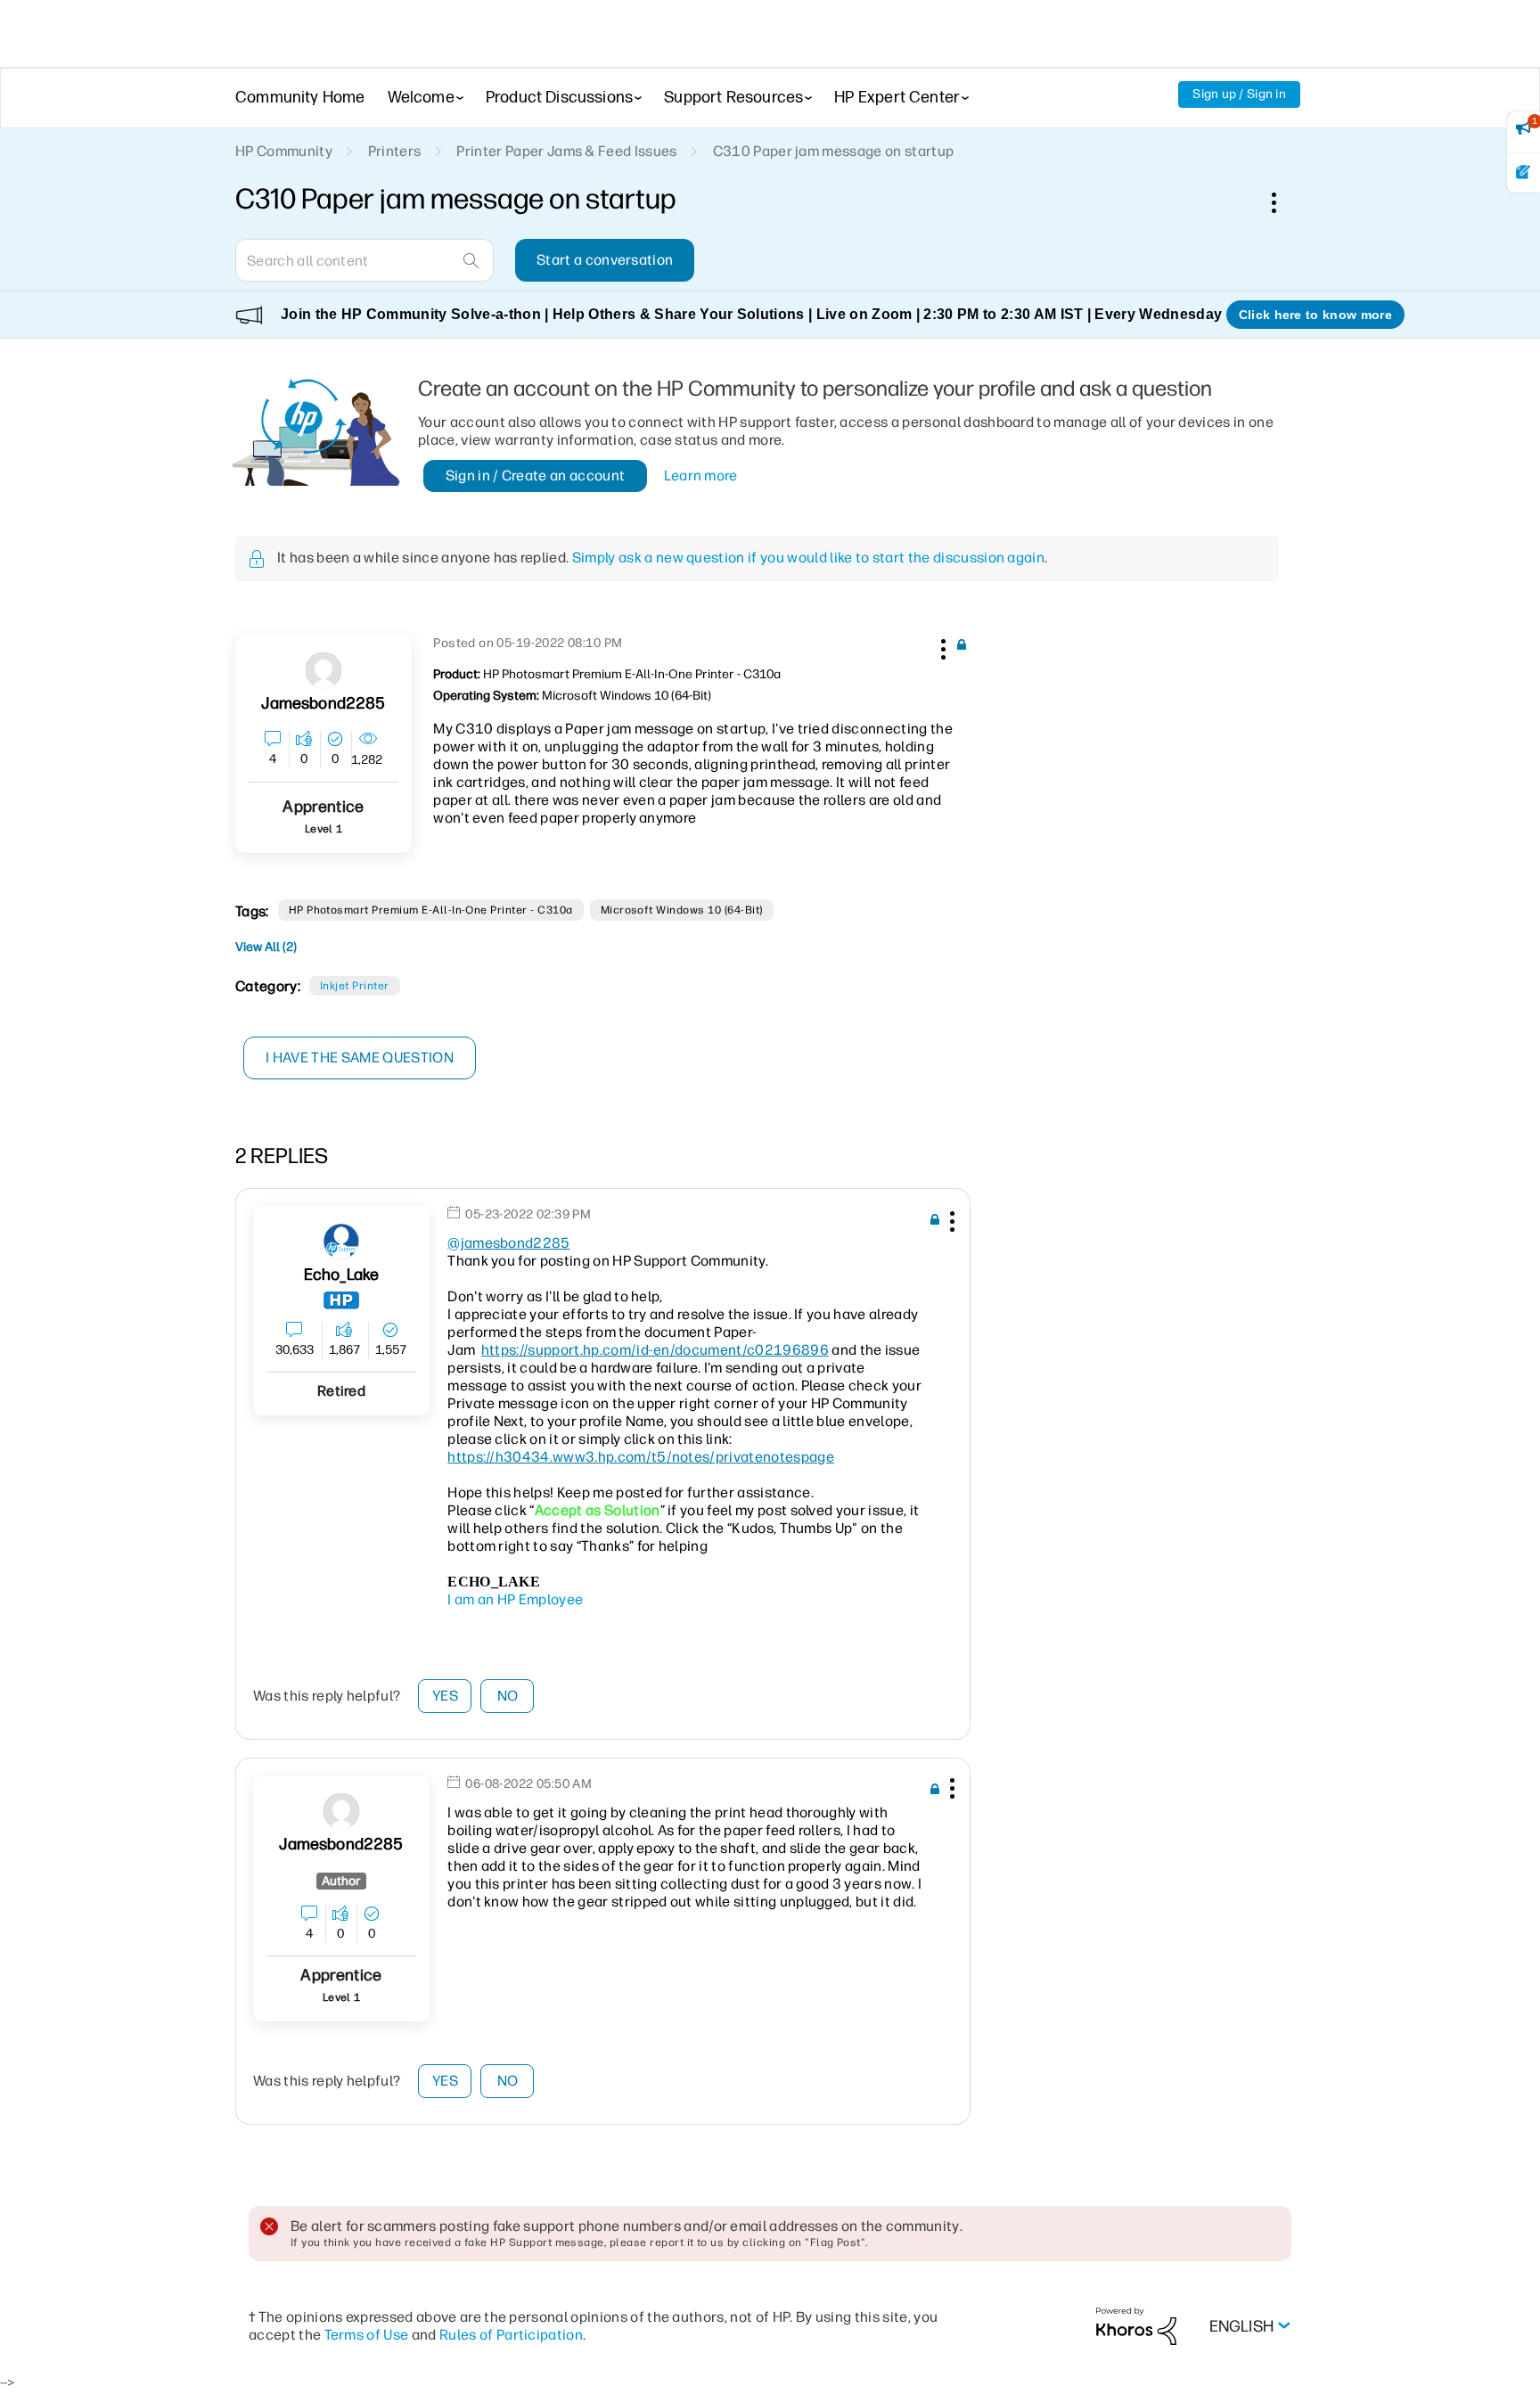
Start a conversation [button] (605, 260)
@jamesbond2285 (508, 1243)
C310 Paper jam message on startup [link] (834, 151)
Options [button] (1283, 202)
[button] (941, 646)
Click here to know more (1315, 315)
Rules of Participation (511, 2335)
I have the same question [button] (360, 1058)
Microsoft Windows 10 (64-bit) (682, 910)
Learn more (701, 476)
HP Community (284, 151)
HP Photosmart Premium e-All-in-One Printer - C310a (431, 910)
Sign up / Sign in (1239, 94)
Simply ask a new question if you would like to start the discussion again (808, 558)
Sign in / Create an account (536, 476)
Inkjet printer (355, 986)
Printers (395, 151)
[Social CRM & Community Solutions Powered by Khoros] (1136, 2326)
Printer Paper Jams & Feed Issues (566, 151)
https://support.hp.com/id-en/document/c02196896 (655, 1350)
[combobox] (365, 260)
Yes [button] (445, 1696)
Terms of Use (367, 2335)
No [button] (508, 1696)
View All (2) (266, 947)
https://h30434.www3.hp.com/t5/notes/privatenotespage (641, 1457)
